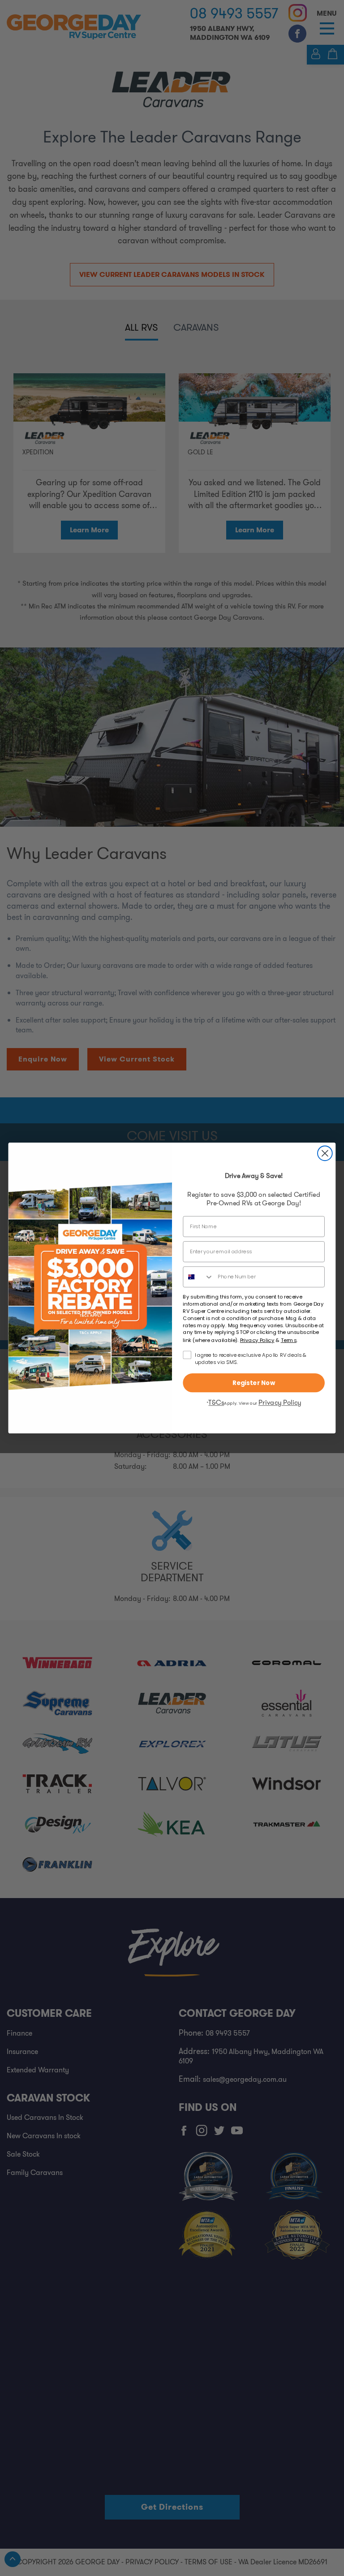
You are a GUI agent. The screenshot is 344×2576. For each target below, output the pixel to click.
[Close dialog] (325, 1153)
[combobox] (198, 1277)
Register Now (254, 1383)
